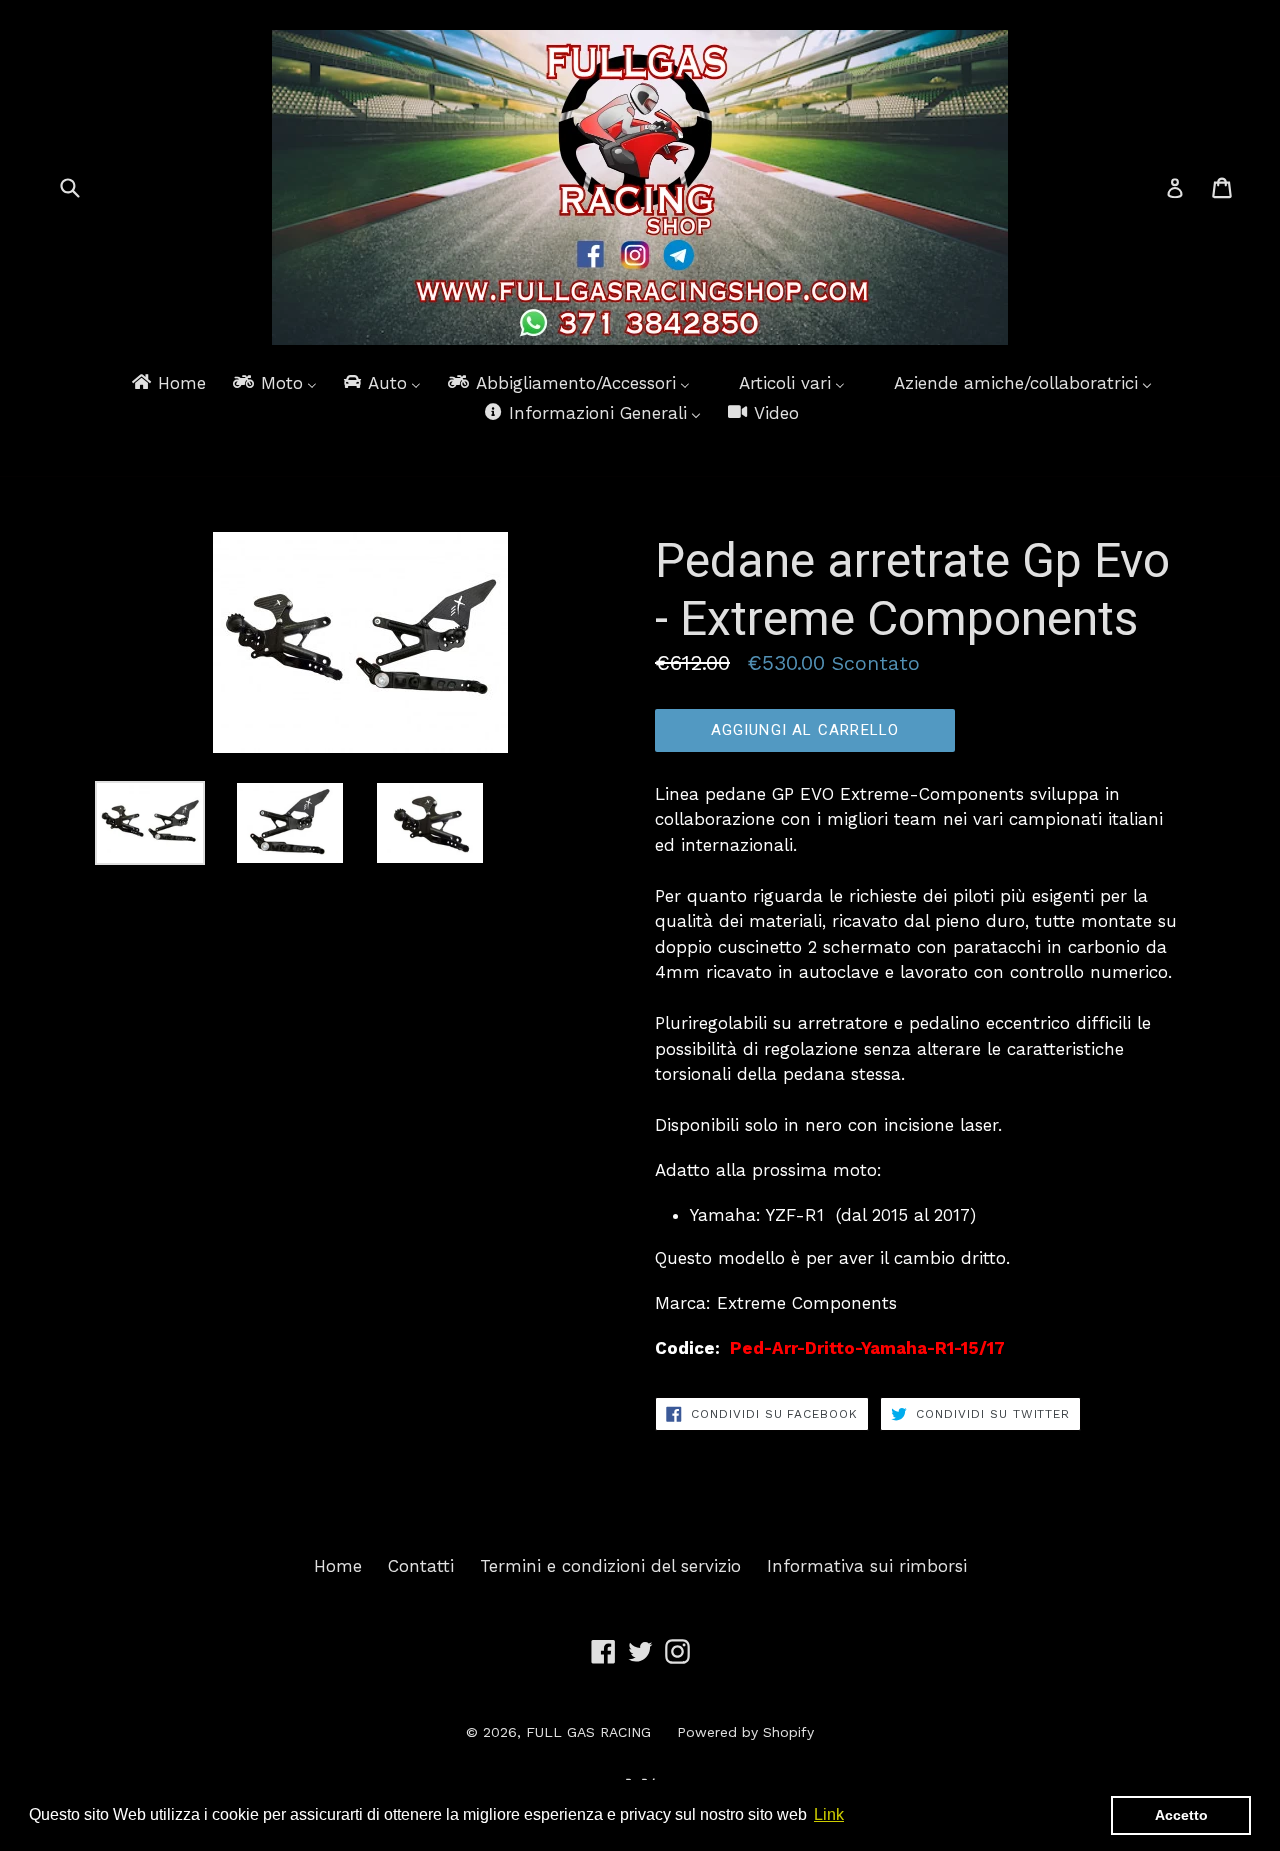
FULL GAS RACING (588, 1732)
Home (338, 1566)
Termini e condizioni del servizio (610, 1566)
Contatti (421, 1566)
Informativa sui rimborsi (867, 1566)
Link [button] (829, 1814)
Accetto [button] (1181, 1815)
